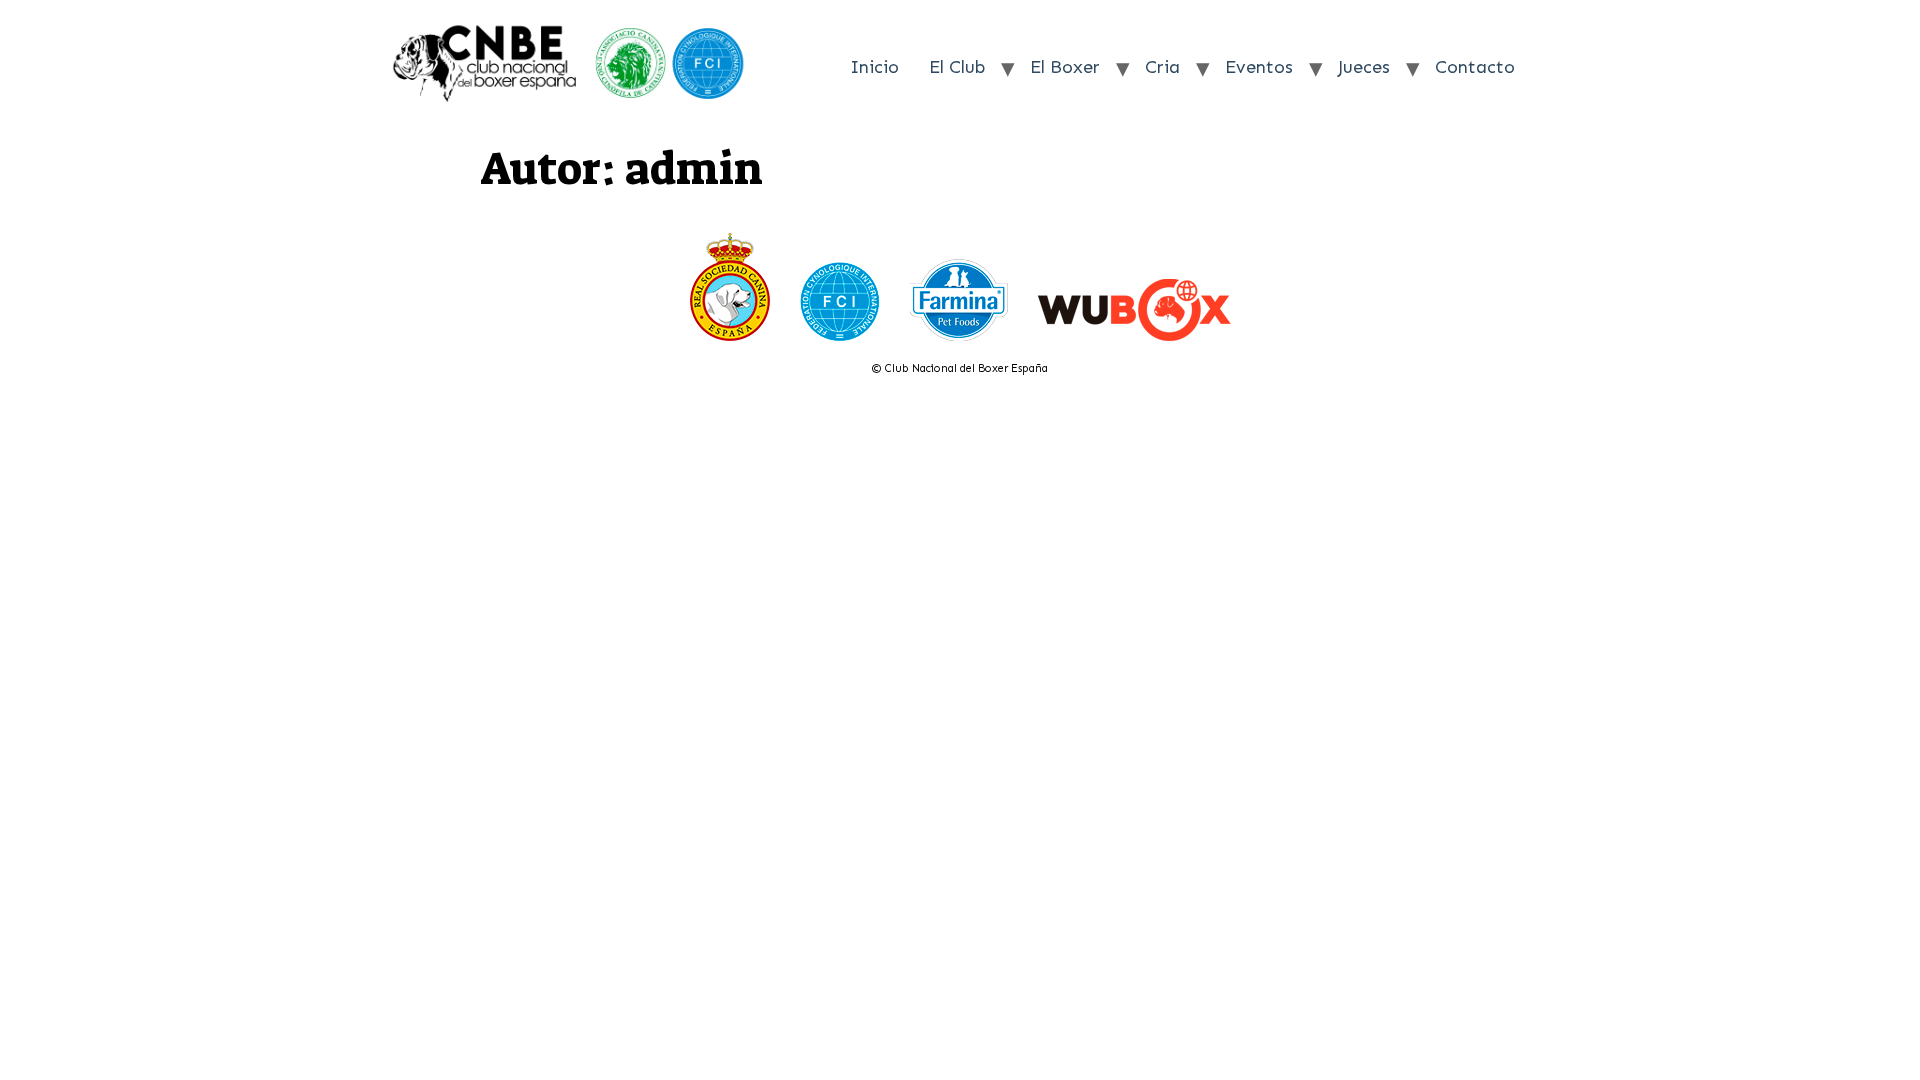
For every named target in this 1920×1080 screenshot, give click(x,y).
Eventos (1259, 67)
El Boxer (1065, 67)
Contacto (1475, 67)
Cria (1162, 67)
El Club (957, 67)
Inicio (874, 67)
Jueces (1364, 67)
